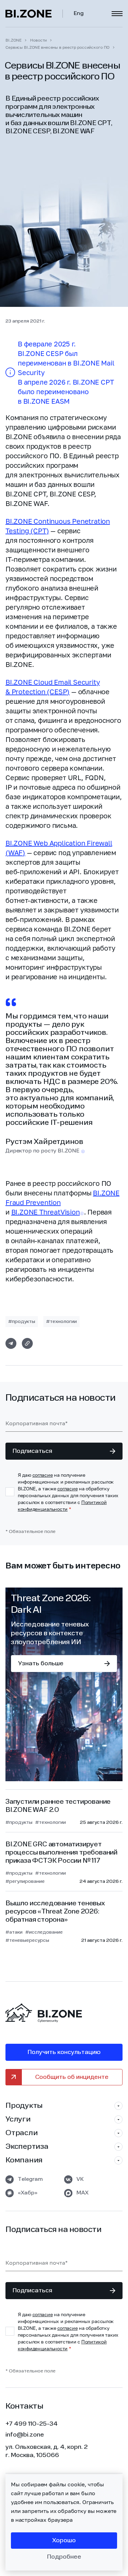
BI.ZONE (13, 40)
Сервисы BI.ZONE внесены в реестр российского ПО (58, 47)
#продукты (22, 1322)
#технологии (61, 1322)
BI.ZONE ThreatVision (46, 1212)
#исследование (44, 1932)
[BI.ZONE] (34, 14)
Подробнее (64, 2557)
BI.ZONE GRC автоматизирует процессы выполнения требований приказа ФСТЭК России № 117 (61, 1853)
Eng (79, 14)
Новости (38, 40)
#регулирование (25, 1881)
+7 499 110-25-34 (32, 2424)
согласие (43, 1475)
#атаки (14, 1932)
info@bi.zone (25, 2435)
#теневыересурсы (27, 1940)
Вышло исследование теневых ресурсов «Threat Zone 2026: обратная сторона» (55, 1912)
